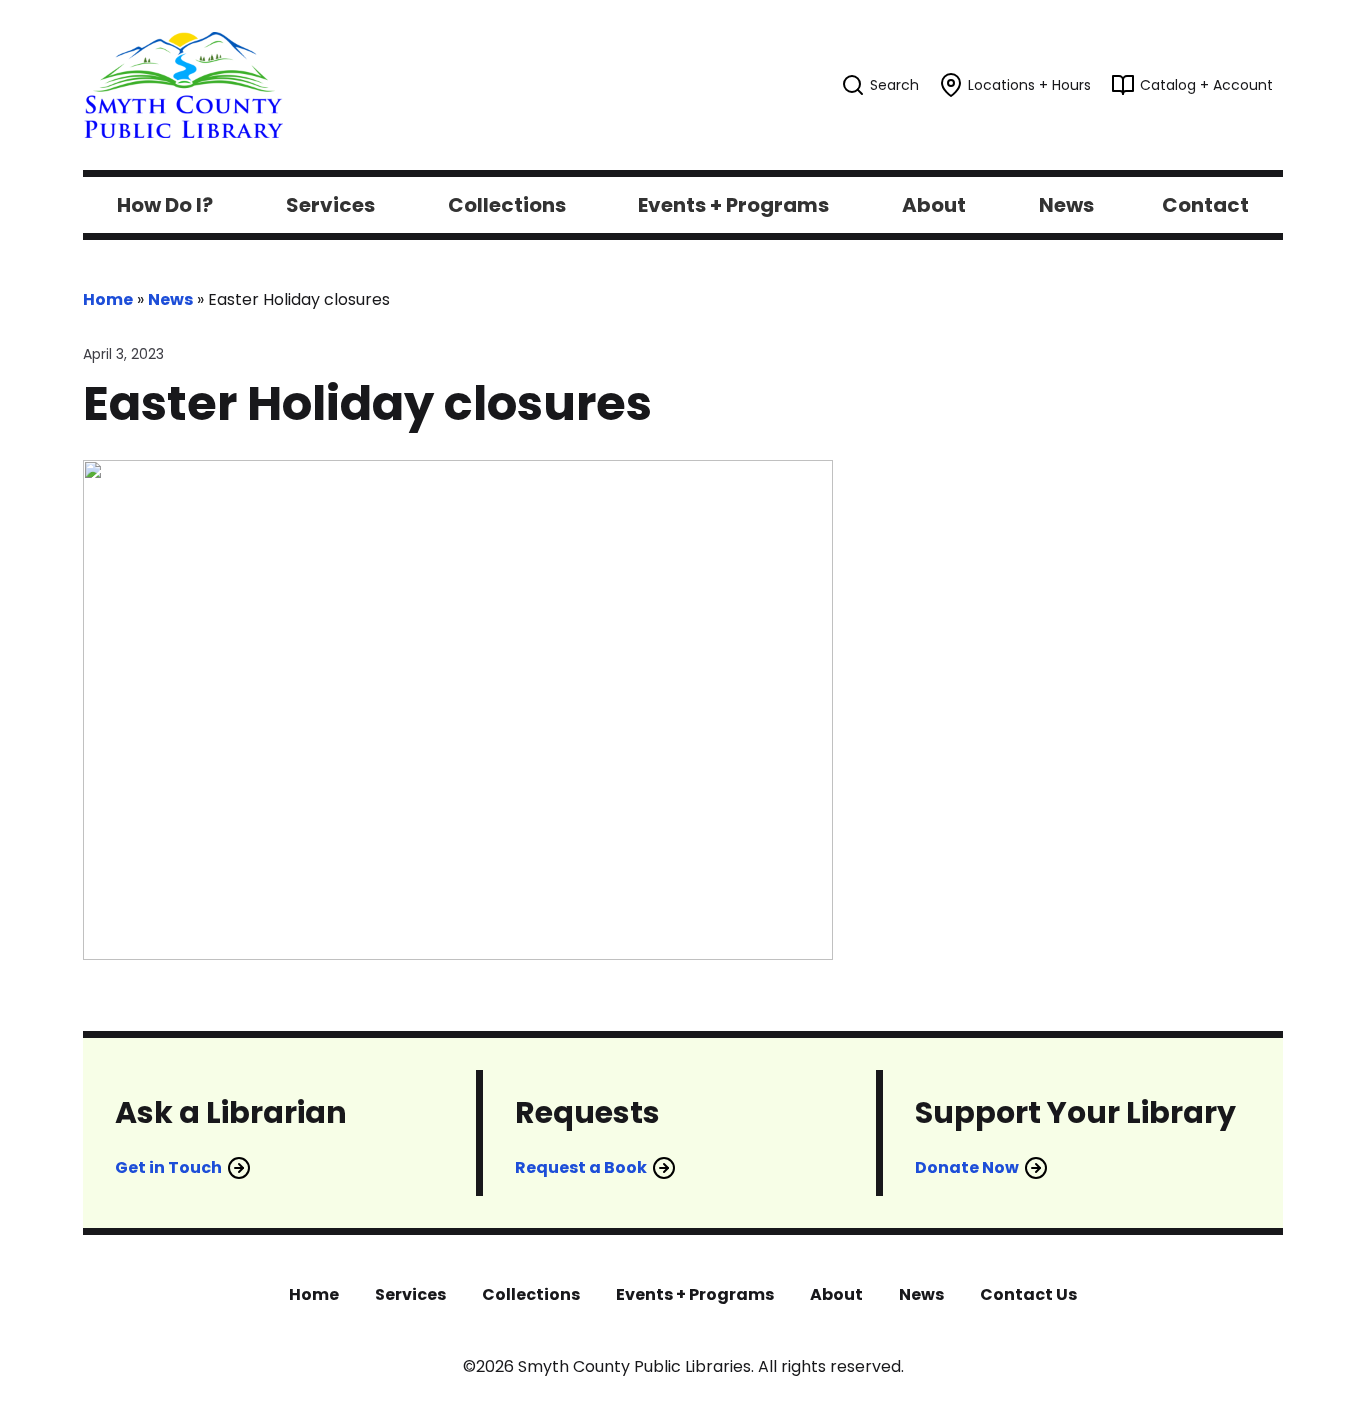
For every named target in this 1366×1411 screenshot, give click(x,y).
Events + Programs (695, 1294)
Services (410, 1294)
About (836, 1294)
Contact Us (1028, 1294)
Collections (531, 1294)
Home (108, 299)
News (170, 299)
